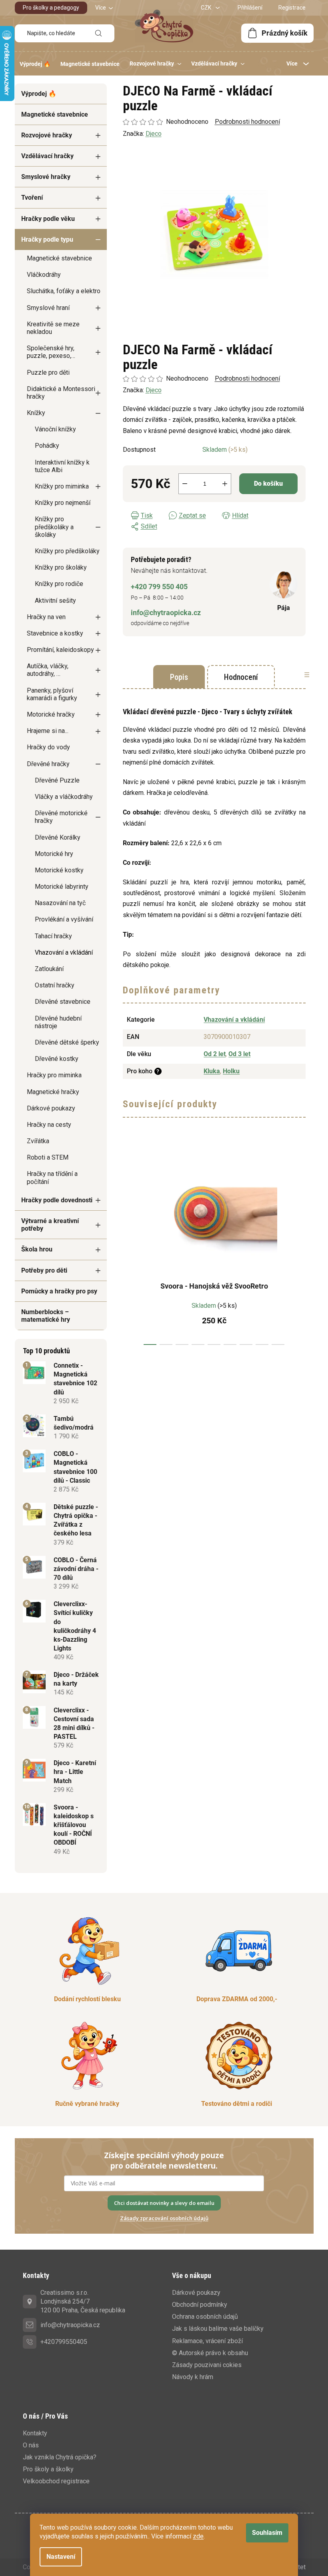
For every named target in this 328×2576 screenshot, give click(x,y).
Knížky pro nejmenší (63, 503)
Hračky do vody (48, 747)
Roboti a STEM (48, 1157)
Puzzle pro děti (48, 372)
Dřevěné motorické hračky (61, 817)
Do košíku (268, 484)
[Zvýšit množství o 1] (225, 484)
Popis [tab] (179, 677)
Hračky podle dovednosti (57, 1200)
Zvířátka (38, 1141)
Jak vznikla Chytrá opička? (60, 2457)
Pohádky (47, 446)
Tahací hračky (53, 936)
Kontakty (35, 2433)
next (299, 1245)
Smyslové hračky (46, 177)
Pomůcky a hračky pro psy (59, 1291)
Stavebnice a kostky (55, 633)
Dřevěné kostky (57, 1059)
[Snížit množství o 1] (185, 484)
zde (198, 2536)
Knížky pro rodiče (59, 584)
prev (129, 1245)
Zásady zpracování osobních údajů (164, 2218)
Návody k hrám (193, 2377)
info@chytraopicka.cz (166, 613)
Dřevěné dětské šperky (67, 1042)
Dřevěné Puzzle (57, 780)
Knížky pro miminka (62, 486)
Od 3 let (239, 1054)
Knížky (36, 413)
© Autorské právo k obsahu (210, 2353)
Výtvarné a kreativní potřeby (50, 1225)
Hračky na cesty (49, 1125)
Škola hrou (37, 1249)
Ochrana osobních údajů (205, 2317)
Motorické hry (54, 854)
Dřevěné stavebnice (63, 1002)
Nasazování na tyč (60, 903)
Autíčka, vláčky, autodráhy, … (48, 670)
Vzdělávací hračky (47, 156)
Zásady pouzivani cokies (207, 2365)
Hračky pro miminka (54, 1075)
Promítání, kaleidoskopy (60, 650)
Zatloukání (49, 969)
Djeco (154, 390)
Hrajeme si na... (48, 731)
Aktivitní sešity (55, 601)
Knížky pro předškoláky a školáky (54, 527)
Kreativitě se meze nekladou (53, 328)
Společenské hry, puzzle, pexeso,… (51, 352)
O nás (31, 2445)
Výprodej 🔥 (39, 94)
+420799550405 (64, 2342)
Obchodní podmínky (200, 2305)
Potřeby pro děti (44, 1270)
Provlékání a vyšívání (64, 919)
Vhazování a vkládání (64, 952)
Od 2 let (215, 1054)
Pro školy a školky (48, 2469)
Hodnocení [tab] (241, 677)
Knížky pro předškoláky (67, 551)
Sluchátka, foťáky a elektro (64, 291)
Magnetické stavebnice (55, 114)
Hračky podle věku (48, 219)
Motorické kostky (59, 870)
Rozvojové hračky (47, 135)
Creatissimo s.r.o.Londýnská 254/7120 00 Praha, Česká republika (83, 2301)
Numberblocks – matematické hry (46, 1316)
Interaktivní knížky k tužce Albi (62, 466)
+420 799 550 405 (159, 587)
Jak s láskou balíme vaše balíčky (218, 2329)
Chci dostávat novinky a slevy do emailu (164, 2203)
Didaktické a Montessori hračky (61, 393)
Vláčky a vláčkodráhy (64, 797)
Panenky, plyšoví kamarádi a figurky (52, 694)
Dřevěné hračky (48, 764)
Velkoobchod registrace (56, 2481)
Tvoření (32, 198)
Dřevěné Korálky (58, 837)
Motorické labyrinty (62, 887)
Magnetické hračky (53, 1092)
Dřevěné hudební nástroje (58, 1022)
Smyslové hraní (48, 308)
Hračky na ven (46, 617)
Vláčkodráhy (44, 275)
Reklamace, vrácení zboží (207, 2341)
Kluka (212, 1071)
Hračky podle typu (47, 239)
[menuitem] (35, 64)
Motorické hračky (51, 714)
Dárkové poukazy (51, 1108)
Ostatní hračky (55, 985)
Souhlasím (267, 2533)
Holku (231, 1071)
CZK (207, 8)
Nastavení (61, 2557)
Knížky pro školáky (61, 567)
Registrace (292, 8)
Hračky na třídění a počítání (52, 1178)
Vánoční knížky (55, 429)
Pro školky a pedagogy (51, 8)
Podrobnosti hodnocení (247, 378)
